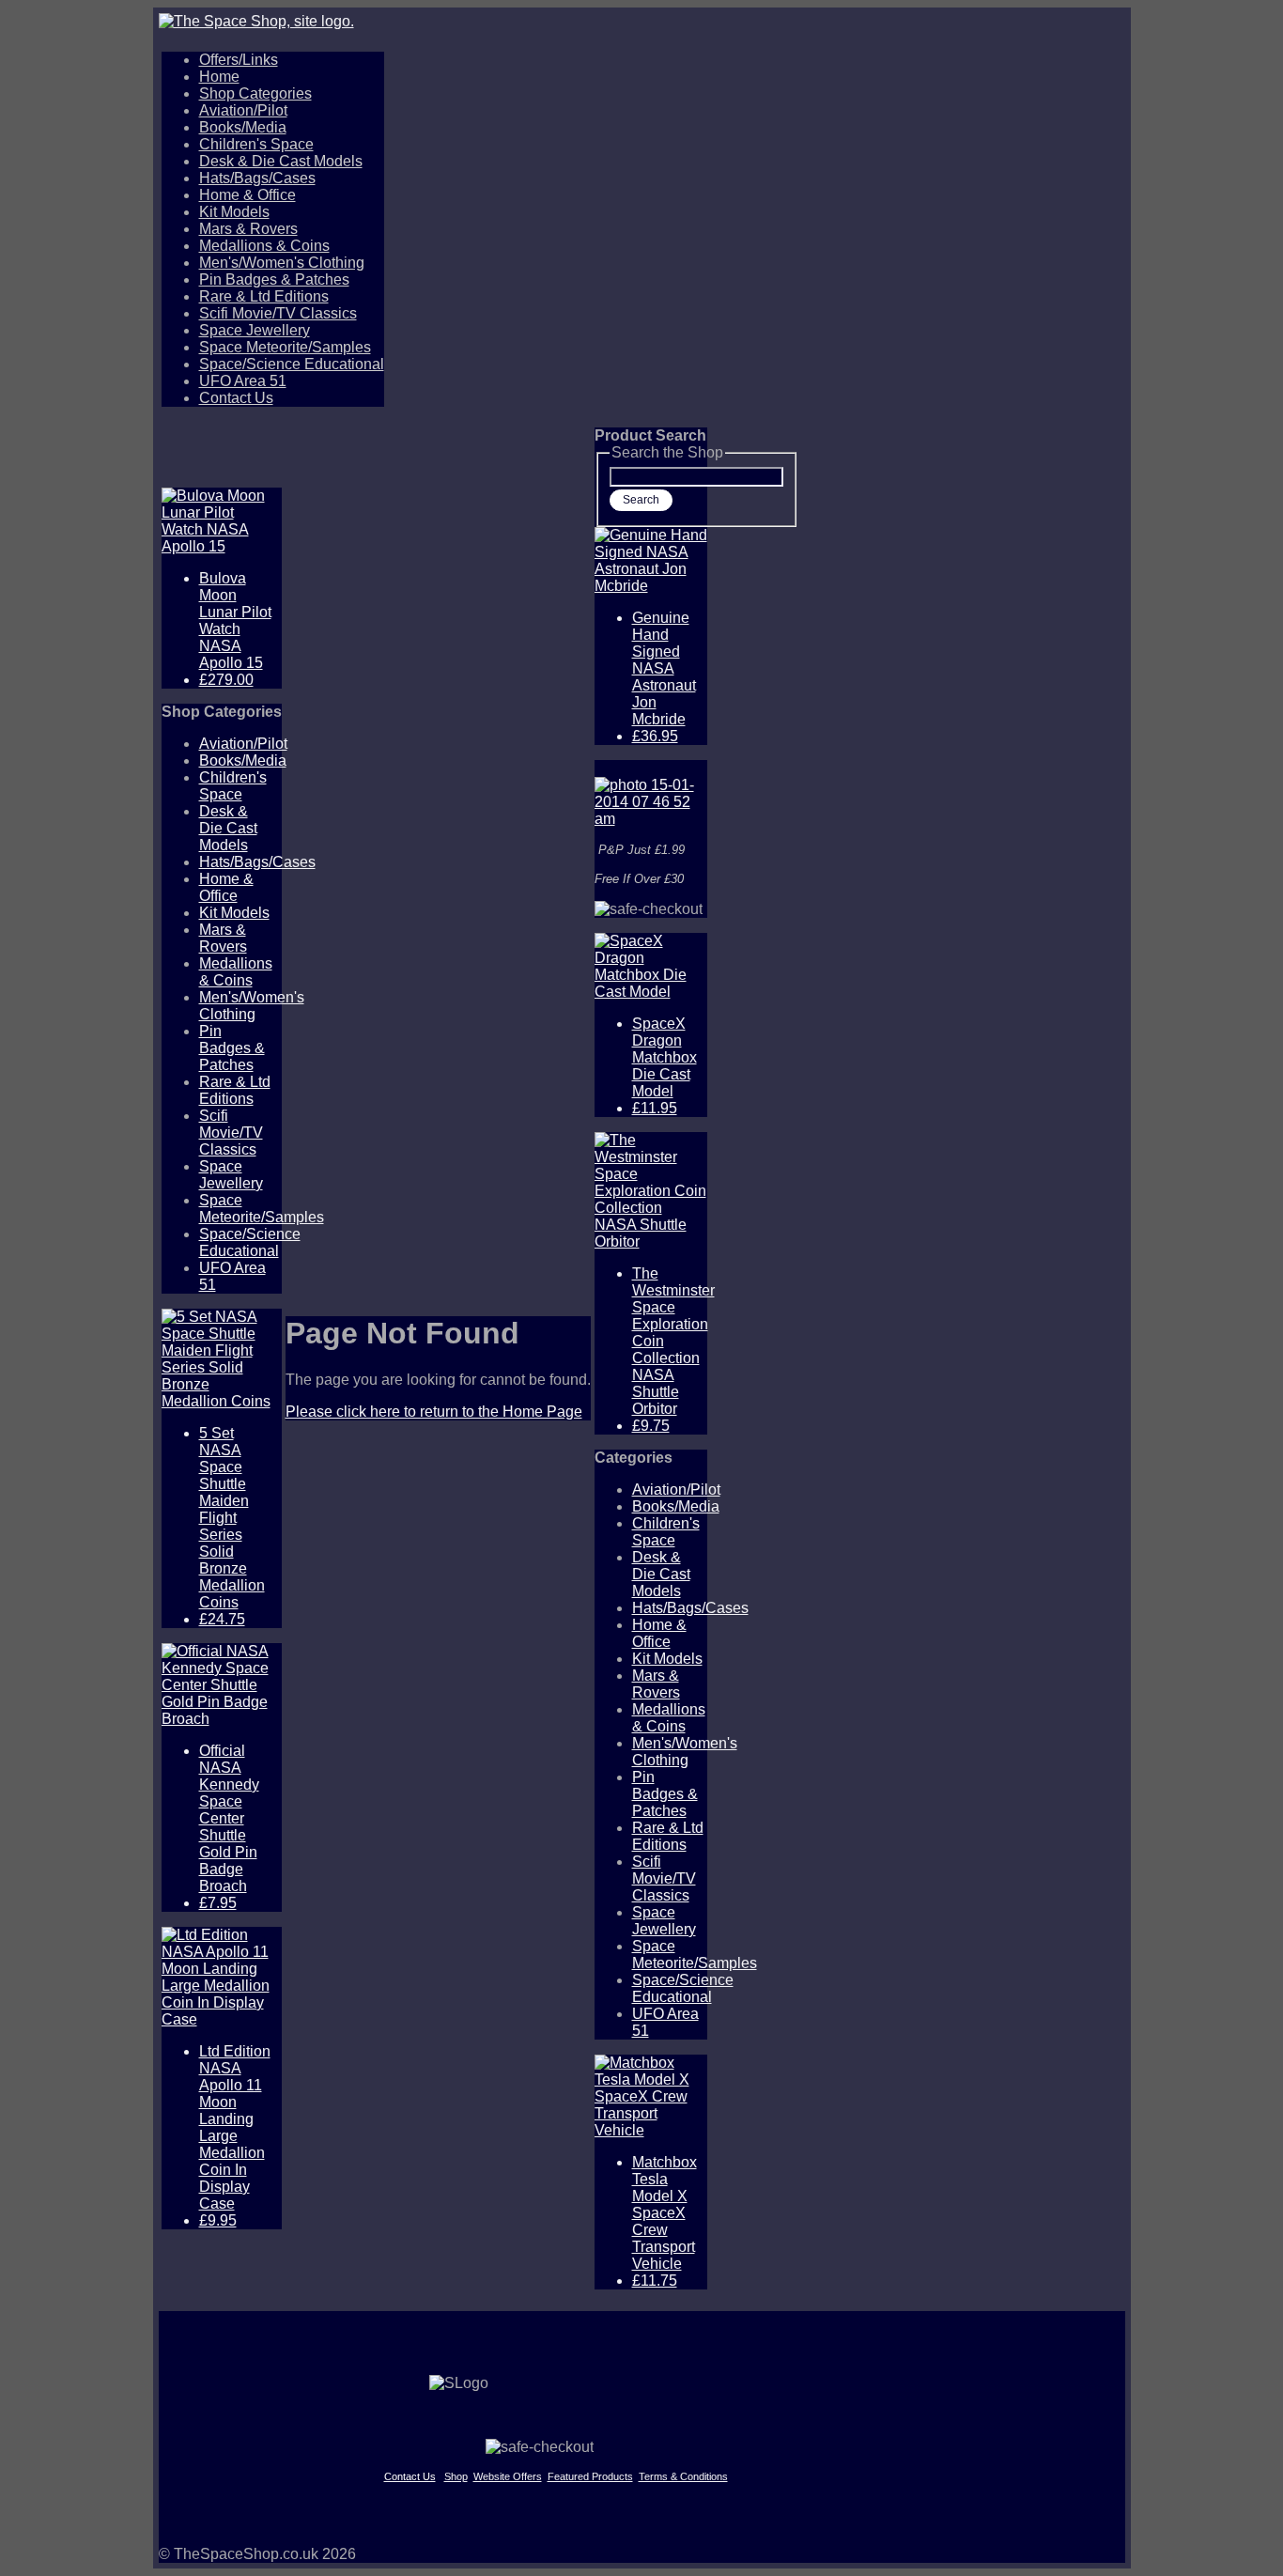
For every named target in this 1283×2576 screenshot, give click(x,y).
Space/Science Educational (292, 364)
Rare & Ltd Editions (264, 296)
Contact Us (236, 398)
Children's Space (256, 144)
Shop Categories (255, 93)
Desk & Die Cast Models (281, 161)
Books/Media (243, 127)
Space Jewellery (255, 330)
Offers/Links (239, 60)
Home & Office (247, 195)
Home (219, 77)
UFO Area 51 (243, 381)
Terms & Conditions (683, 2476)
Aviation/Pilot (243, 110)
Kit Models (234, 212)
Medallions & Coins (264, 246)
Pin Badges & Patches (274, 279)
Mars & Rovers (248, 229)
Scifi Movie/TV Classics (278, 313)
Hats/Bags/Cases (257, 178)
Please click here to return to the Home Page (434, 1412)
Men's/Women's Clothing (282, 263)
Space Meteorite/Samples (285, 347)
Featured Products (590, 2476)
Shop (456, 2476)
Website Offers (508, 2476)
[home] (642, 22)
